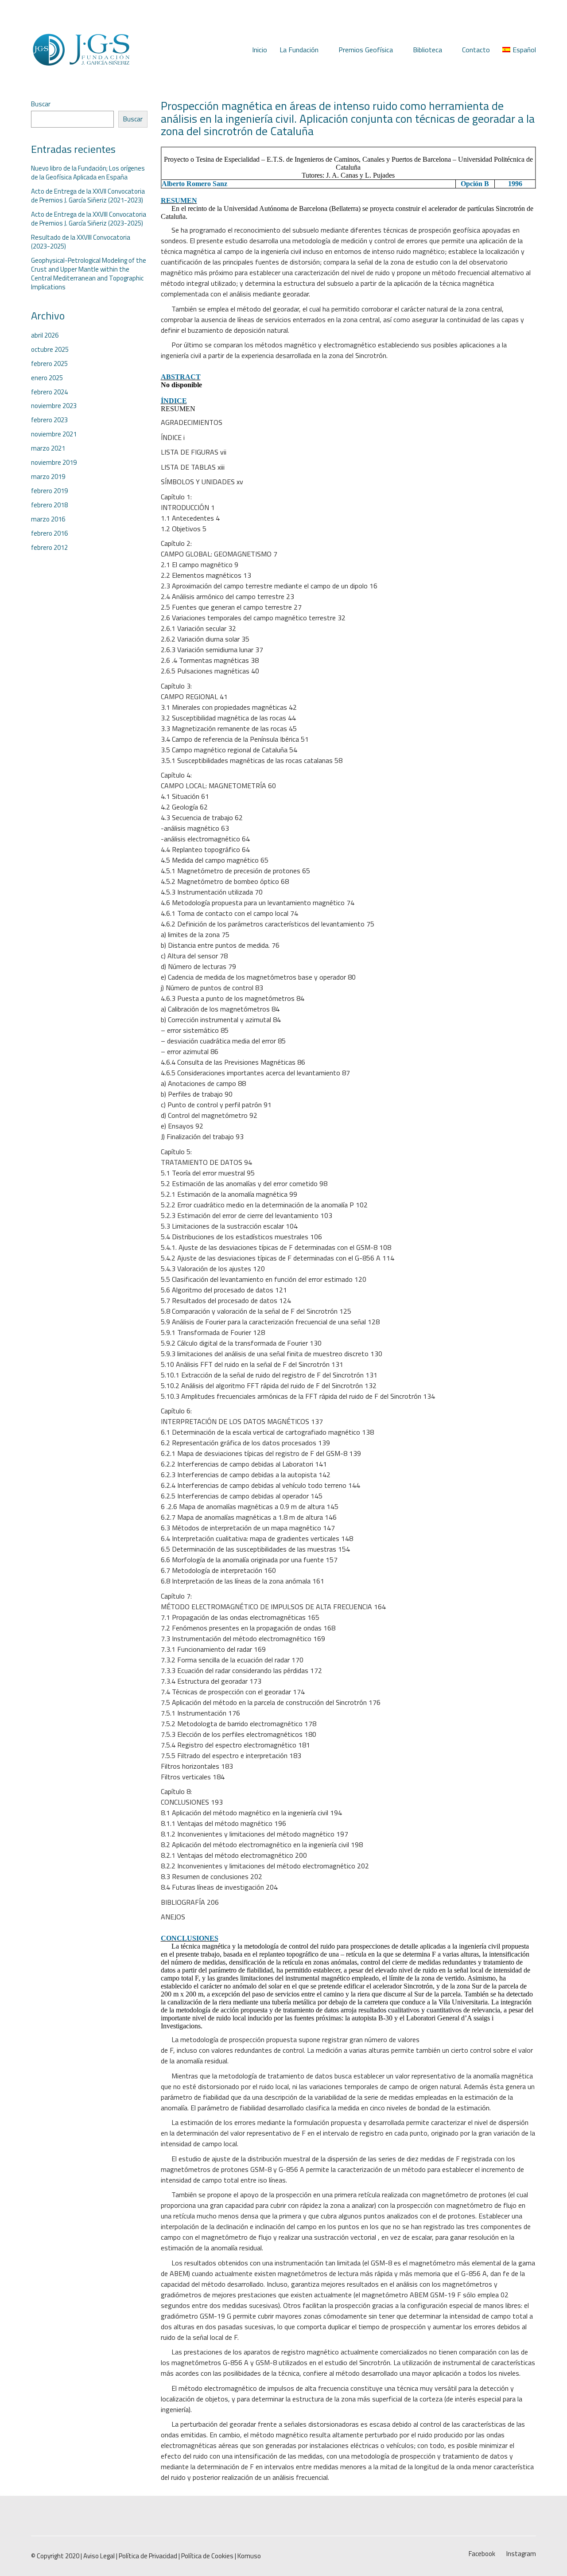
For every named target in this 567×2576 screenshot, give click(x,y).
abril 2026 (45, 335)
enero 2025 (47, 378)
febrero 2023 (49, 420)
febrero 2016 (49, 533)
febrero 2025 (49, 364)
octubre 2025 (50, 350)
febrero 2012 (49, 548)
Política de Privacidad (148, 2556)
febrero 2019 (49, 491)
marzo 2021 (48, 448)
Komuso (249, 2556)
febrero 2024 (49, 392)
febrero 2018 (49, 505)
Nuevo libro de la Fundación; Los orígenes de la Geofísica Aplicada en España (88, 173)
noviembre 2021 (54, 434)
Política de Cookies (207, 2556)
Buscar (41, 104)
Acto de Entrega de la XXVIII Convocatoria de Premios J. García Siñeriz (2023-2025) (89, 219)
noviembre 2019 (54, 463)
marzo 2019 (48, 477)
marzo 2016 (48, 519)
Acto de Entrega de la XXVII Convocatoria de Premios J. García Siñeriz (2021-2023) (88, 196)
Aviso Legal (99, 2556)
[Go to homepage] (81, 50)
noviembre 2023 (54, 406)
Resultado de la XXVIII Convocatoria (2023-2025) (81, 242)
